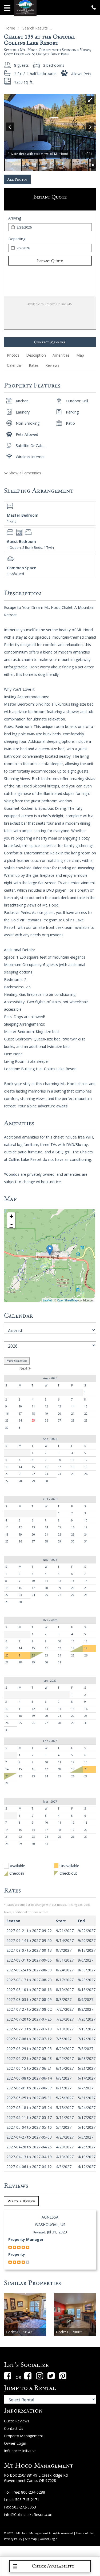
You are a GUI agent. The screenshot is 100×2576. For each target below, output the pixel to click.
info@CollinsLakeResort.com (29, 2514)
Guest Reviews (17, 2421)
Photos (13, 355)
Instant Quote (50, 261)
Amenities (61, 355)
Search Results (35, 28)
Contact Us (14, 2428)
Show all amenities (24, 473)
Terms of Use (85, 2533)
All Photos (17, 179)
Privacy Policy (13, 2539)
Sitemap (31, 2539)
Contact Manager (50, 342)
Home (10, 28)
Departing (17, 239)
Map (80, 355)
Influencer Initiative (20, 2451)
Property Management (24, 2436)
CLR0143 (19, 2332)
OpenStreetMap (67, 1300)
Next (24, 1368)
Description (36, 355)
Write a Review (21, 2201)
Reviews (52, 365)
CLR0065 (69, 2332)
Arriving (15, 218)
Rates (34, 365)
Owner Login (15, 2443)
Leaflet (47, 1300)
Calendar (15, 365)
